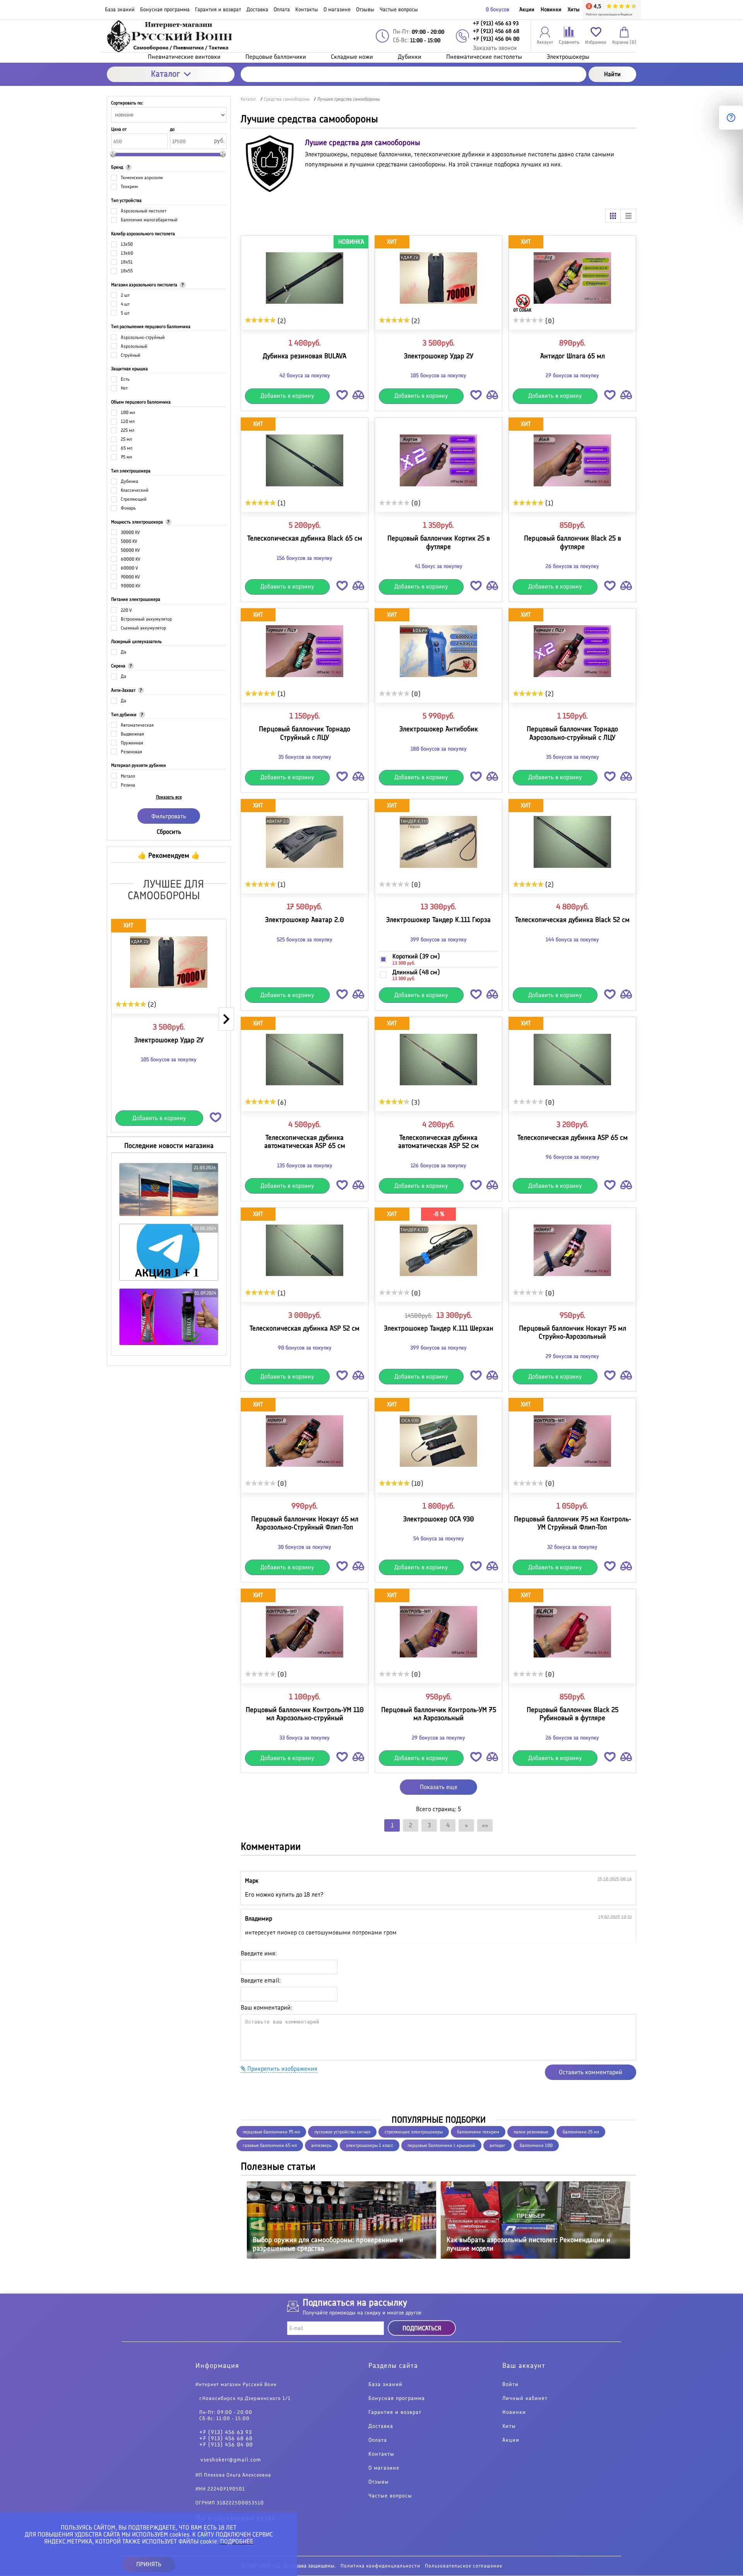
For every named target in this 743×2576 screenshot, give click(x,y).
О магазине (384, 2468)
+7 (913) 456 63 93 (226, 2433)
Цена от (119, 129)
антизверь (321, 2145)
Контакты (381, 2455)
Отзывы (379, 2482)
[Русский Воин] (171, 36)
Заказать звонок (495, 48)
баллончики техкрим (478, 2132)
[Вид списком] (628, 216)
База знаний (385, 2385)
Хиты (574, 9)
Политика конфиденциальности (380, 2566)
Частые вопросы (390, 2496)
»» (485, 1825)
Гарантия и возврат (395, 2413)
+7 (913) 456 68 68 (226, 2439)
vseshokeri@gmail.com (231, 2460)
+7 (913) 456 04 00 (226, 2445)
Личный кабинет (525, 2399)
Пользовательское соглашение (464, 2566)
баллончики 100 (536, 2145)
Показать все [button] (169, 797)
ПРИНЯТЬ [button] (149, 2564)
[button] (216, 1116)
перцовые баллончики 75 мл (271, 2132)
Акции (527, 9)
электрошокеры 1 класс (370, 2145)
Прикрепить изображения (282, 2069)
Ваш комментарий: (266, 2007)
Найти (612, 74)
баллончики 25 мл (581, 2132)
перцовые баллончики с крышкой (441, 2145)
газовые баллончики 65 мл (270, 2145)
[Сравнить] (358, 396)
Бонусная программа (397, 2399)
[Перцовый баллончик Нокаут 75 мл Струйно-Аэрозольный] (572, 1250)
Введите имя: (259, 1953)
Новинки (551, 9)
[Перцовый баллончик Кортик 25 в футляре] (438, 460)
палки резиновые (531, 2132)
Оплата (378, 2441)
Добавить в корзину (159, 1118)
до (172, 129)
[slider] (131, 1004)
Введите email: (261, 1980)
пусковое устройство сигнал (342, 2132)
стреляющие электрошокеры (414, 2132)
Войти (510, 2385)
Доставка (381, 2427)
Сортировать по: (127, 103)
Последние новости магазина (169, 1146)
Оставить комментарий (591, 2072)
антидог (497, 2145)
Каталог (165, 74)
